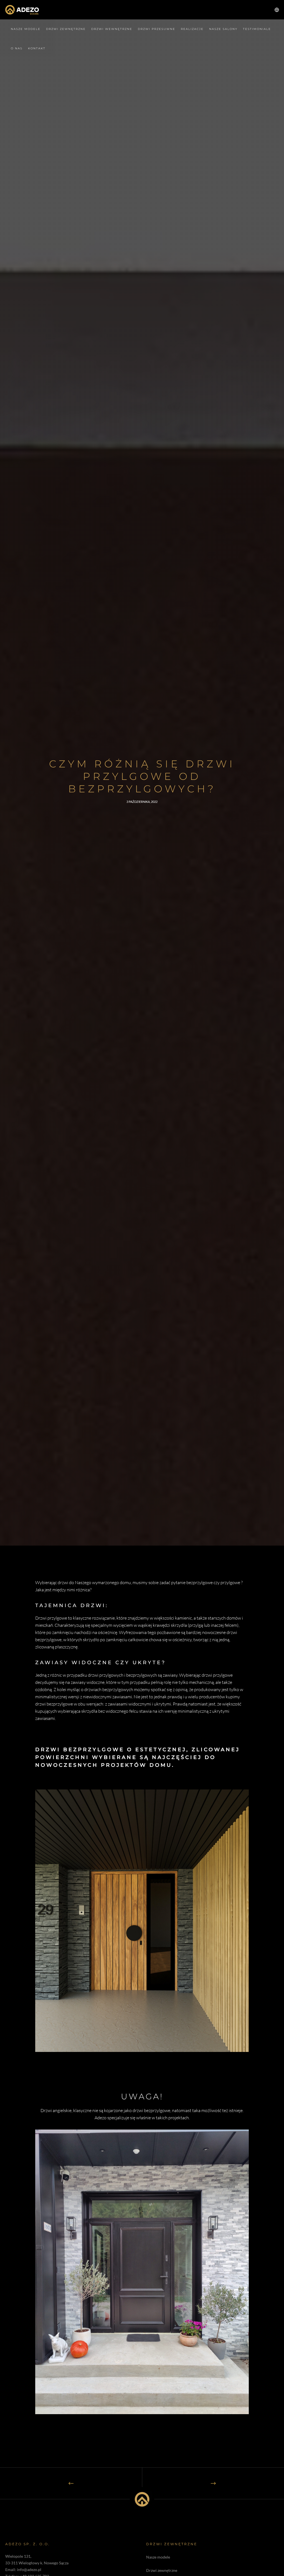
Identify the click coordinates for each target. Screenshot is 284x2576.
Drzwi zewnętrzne (162, 2570)
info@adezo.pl (29, 2569)
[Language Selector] (275, 10)
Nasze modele (158, 2557)
